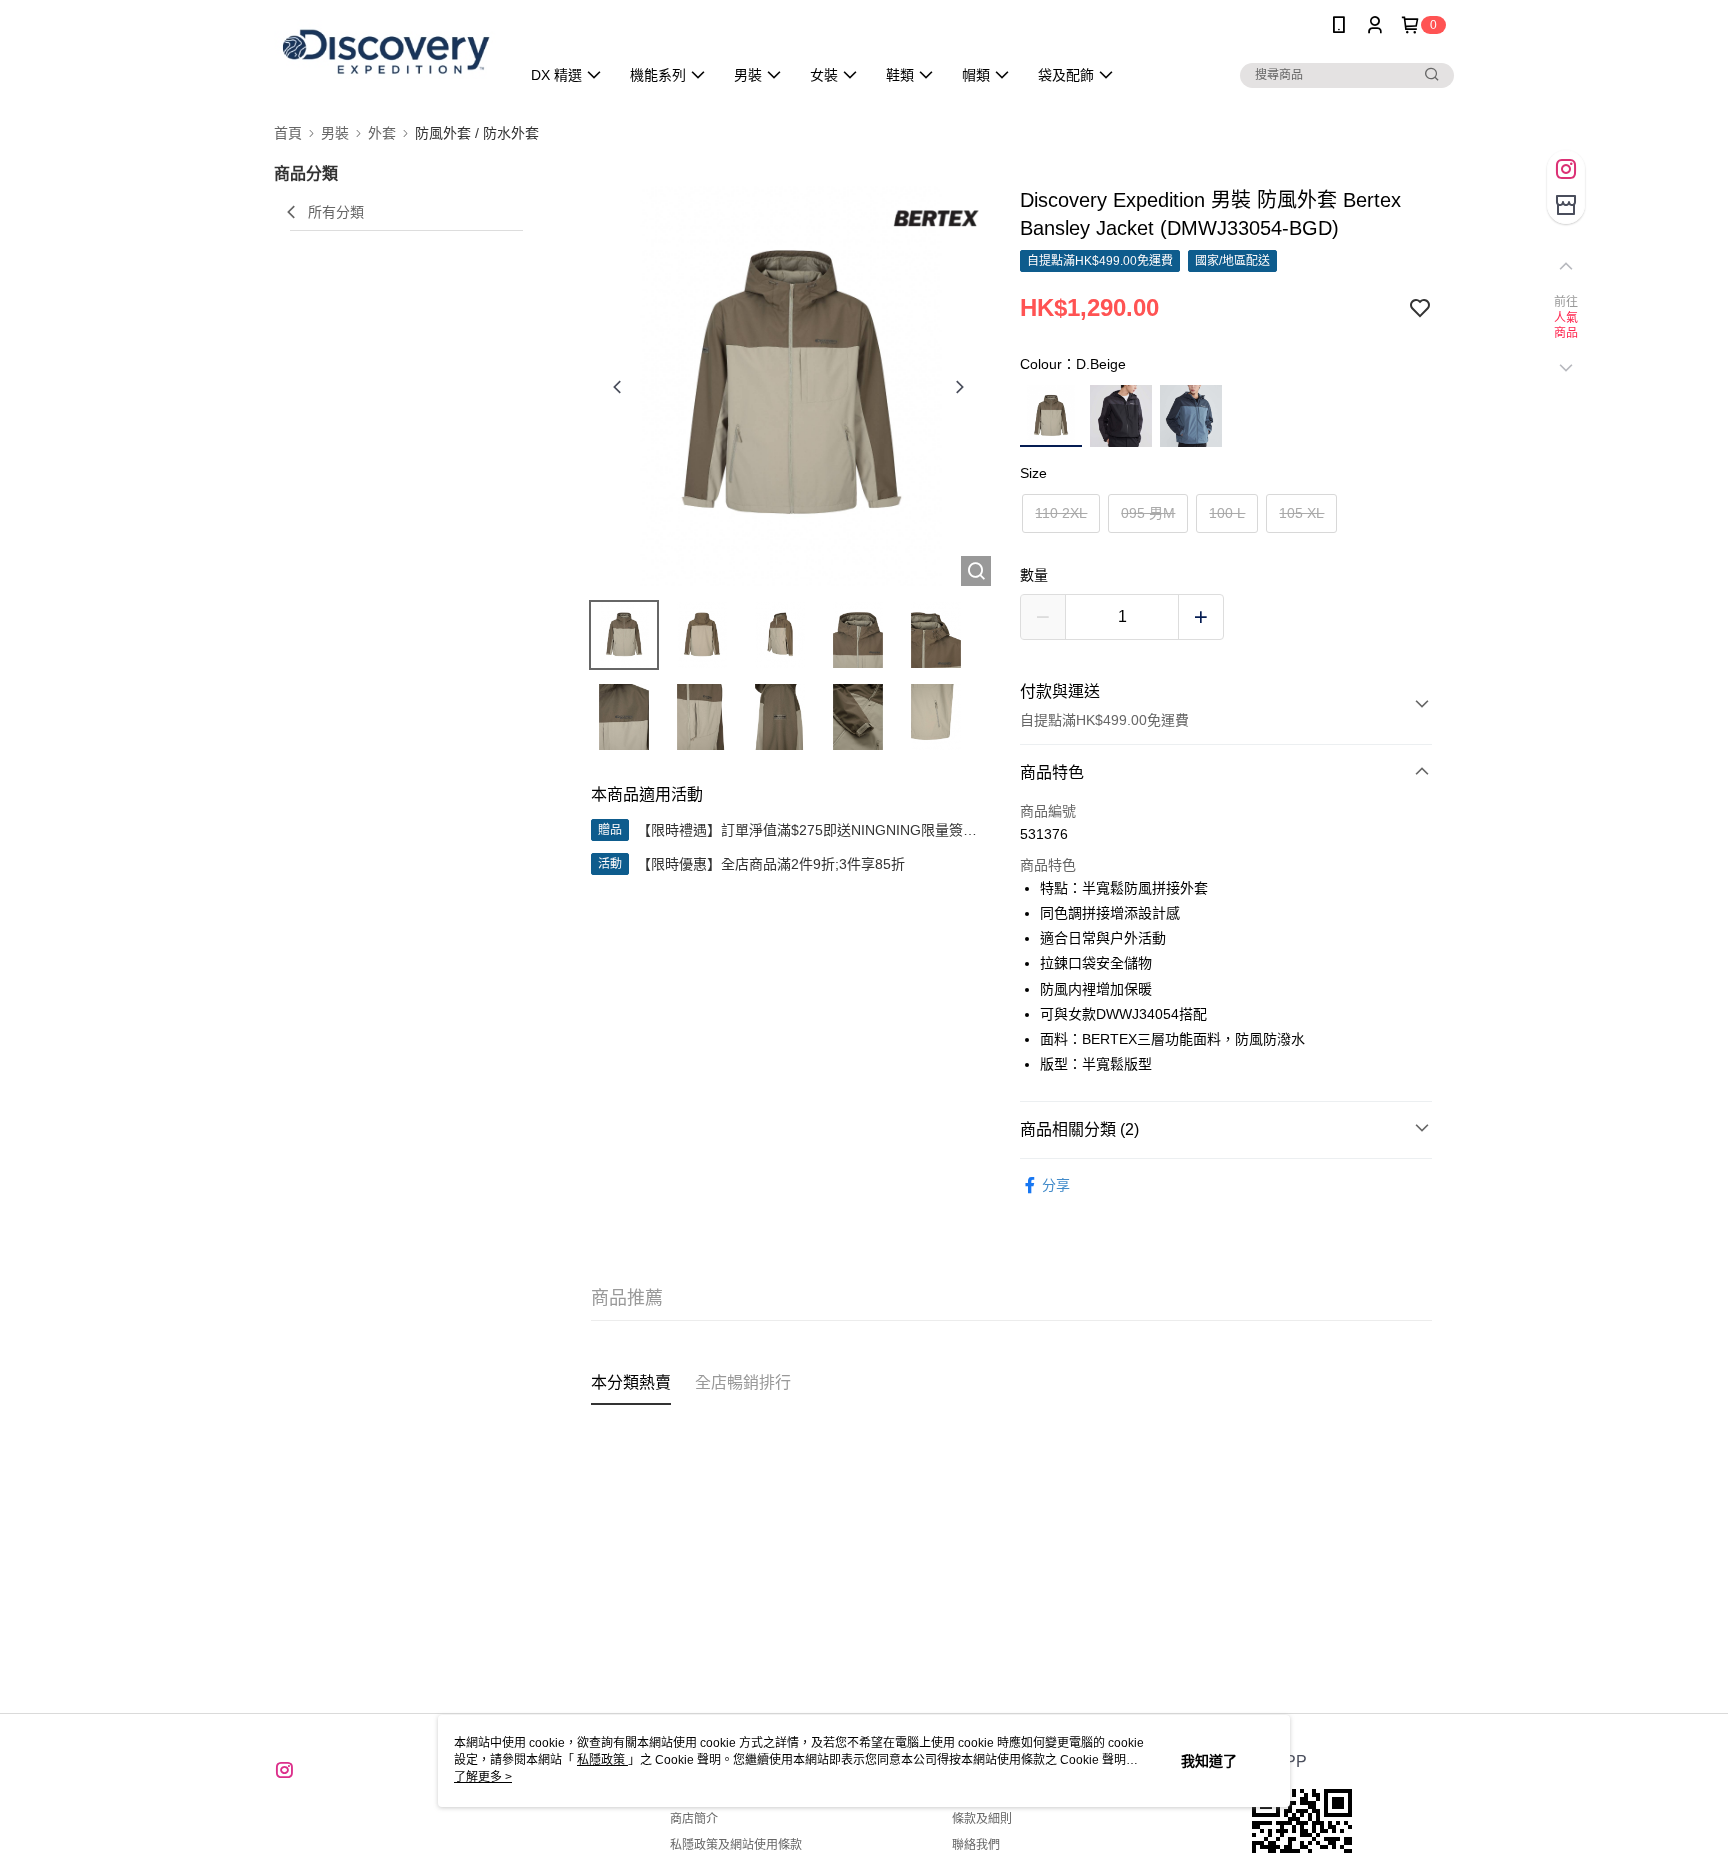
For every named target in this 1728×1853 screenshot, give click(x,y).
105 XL (1301, 513)
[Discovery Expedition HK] (385, 52)
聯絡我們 (976, 1845)
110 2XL (1061, 513)
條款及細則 (982, 1819)
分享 (1056, 1185)
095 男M (1148, 513)
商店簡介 (694, 1819)
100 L (1227, 513)
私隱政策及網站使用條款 (736, 1845)
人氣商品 (1566, 326)
